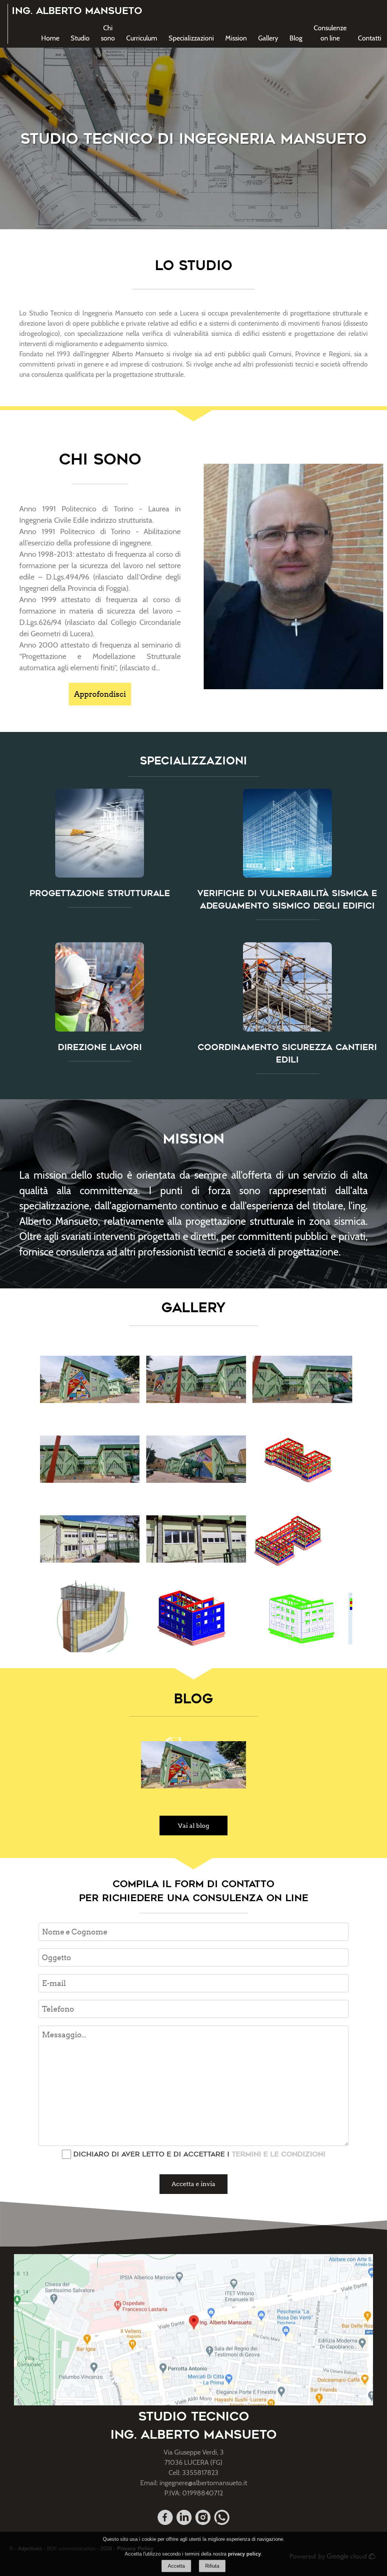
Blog (296, 38)
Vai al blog (193, 1826)
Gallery (268, 38)
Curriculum (142, 38)
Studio (80, 38)
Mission (236, 38)
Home (50, 38)
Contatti (370, 38)
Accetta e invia (193, 2184)
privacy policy (244, 2554)
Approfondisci (100, 694)
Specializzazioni (191, 38)
